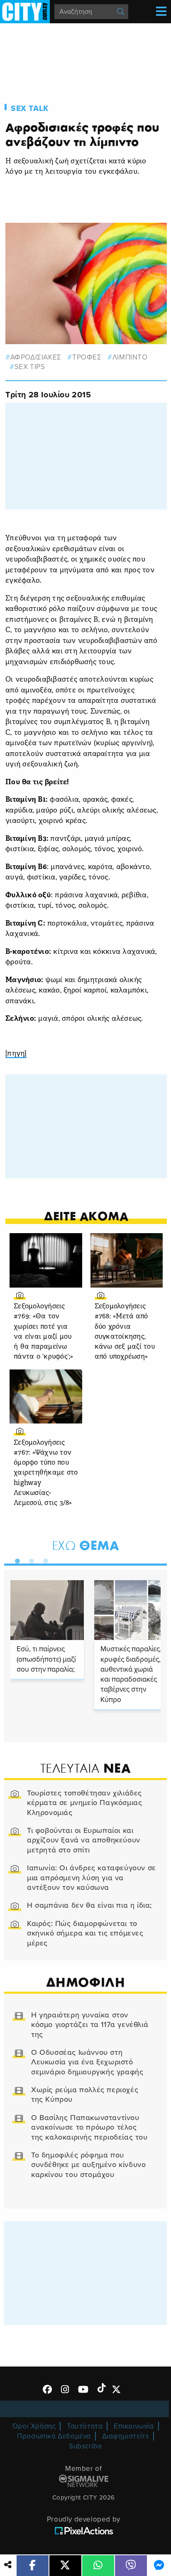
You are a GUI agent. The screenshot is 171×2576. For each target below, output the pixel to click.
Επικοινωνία (134, 2426)
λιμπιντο (130, 357)
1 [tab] (15, 1559)
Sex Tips (30, 367)
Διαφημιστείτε (126, 2436)
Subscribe (85, 2446)
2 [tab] (29, 1559)
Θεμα (86, 1545)
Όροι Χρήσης (34, 2426)
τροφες (87, 357)
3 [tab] (44, 1559)
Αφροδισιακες (36, 357)
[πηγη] (16, 1054)
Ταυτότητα (85, 2426)
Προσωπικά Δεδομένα (54, 2436)
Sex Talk (30, 108)
